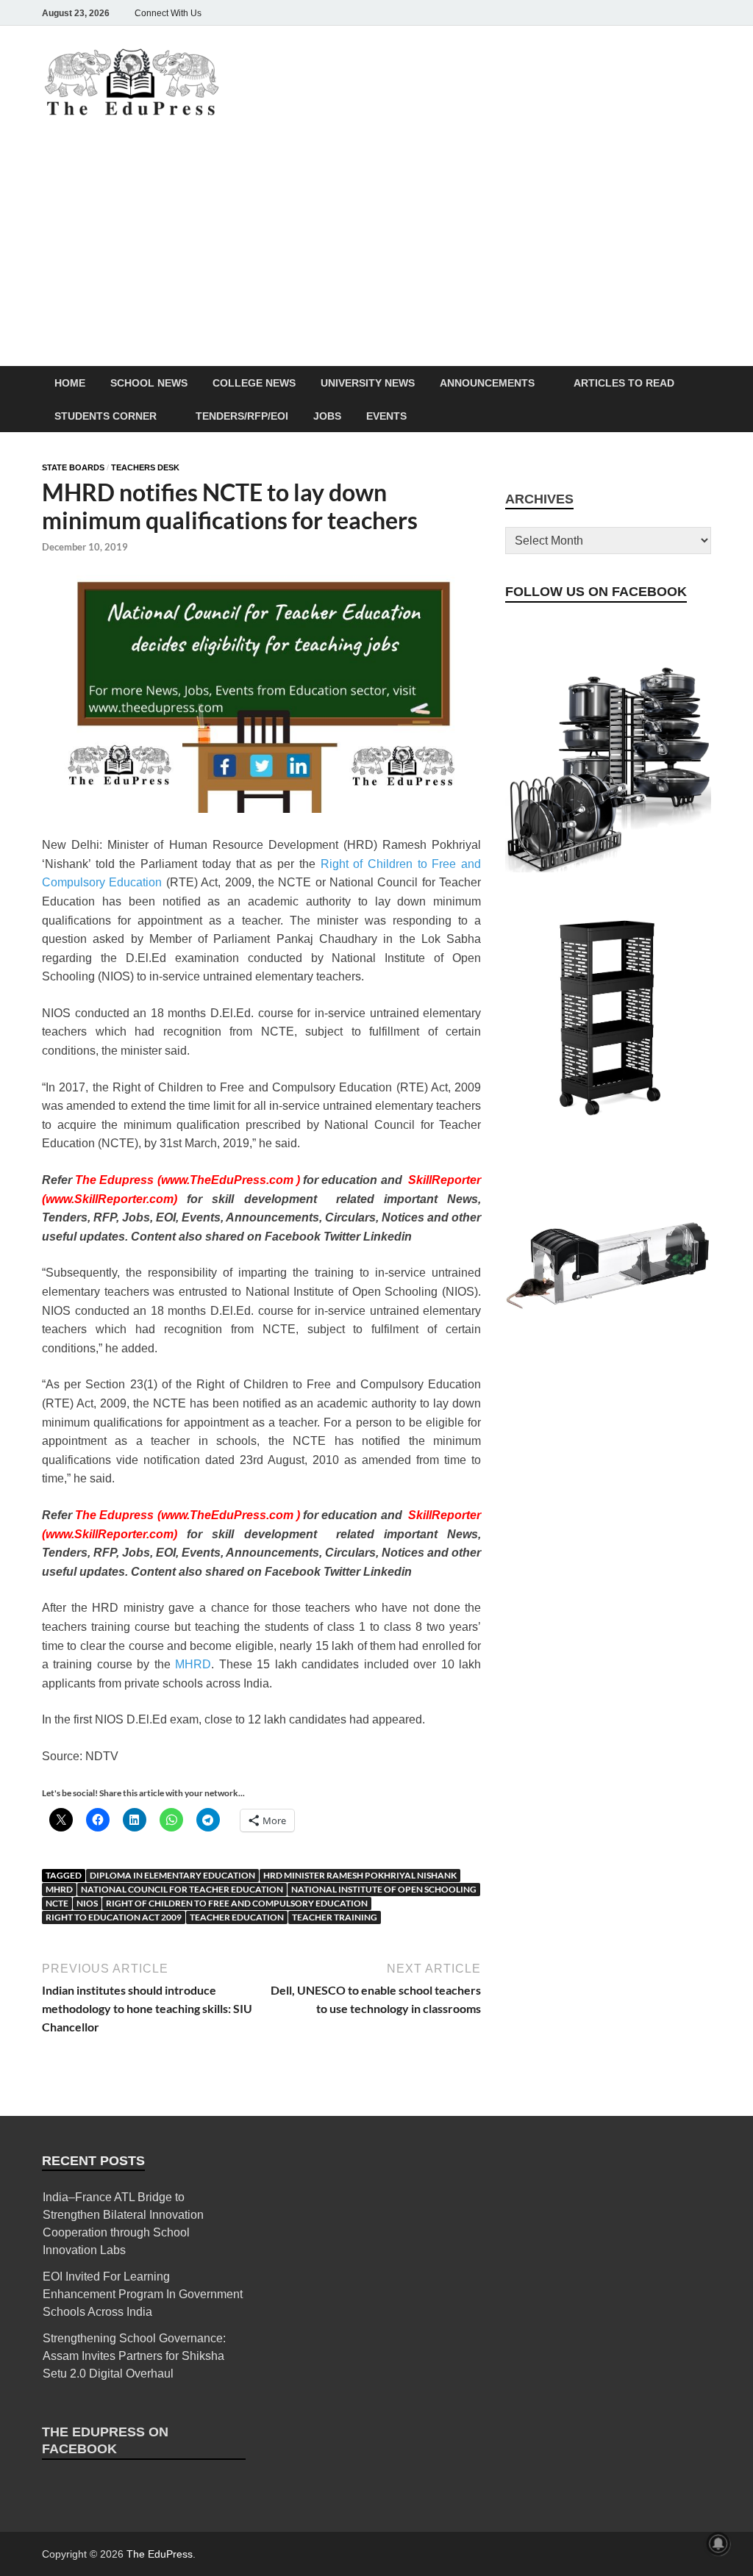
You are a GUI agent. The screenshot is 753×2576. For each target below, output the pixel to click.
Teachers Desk (145, 467)
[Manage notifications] (718, 2544)
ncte (57, 1903)
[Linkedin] (661, 13)
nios (87, 1903)
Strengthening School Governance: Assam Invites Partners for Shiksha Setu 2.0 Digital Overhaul (134, 2356)
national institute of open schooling (384, 1889)
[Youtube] (682, 13)
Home (70, 383)
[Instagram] (620, 13)
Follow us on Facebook (596, 592)
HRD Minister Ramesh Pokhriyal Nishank (360, 1875)
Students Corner (106, 416)
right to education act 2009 (114, 1917)
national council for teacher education (182, 1889)
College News (254, 383)
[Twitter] (640, 13)
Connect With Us (168, 13)
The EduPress (160, 2554)
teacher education (237, 1917)
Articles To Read (624, 383)
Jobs (327, 416)
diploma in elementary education (172, 1875)
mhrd (59, 1889)
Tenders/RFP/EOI (242, 416)
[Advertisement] (376, 256)
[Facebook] (599, 13)
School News (149, 383)
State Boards (73, 467)
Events (386, 416)
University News (368, 383)
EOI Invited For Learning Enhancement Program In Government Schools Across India (143, 2294)
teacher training (335, 1917)
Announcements (487, 383)
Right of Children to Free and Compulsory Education (237, 1903)
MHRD (193, 1664)
